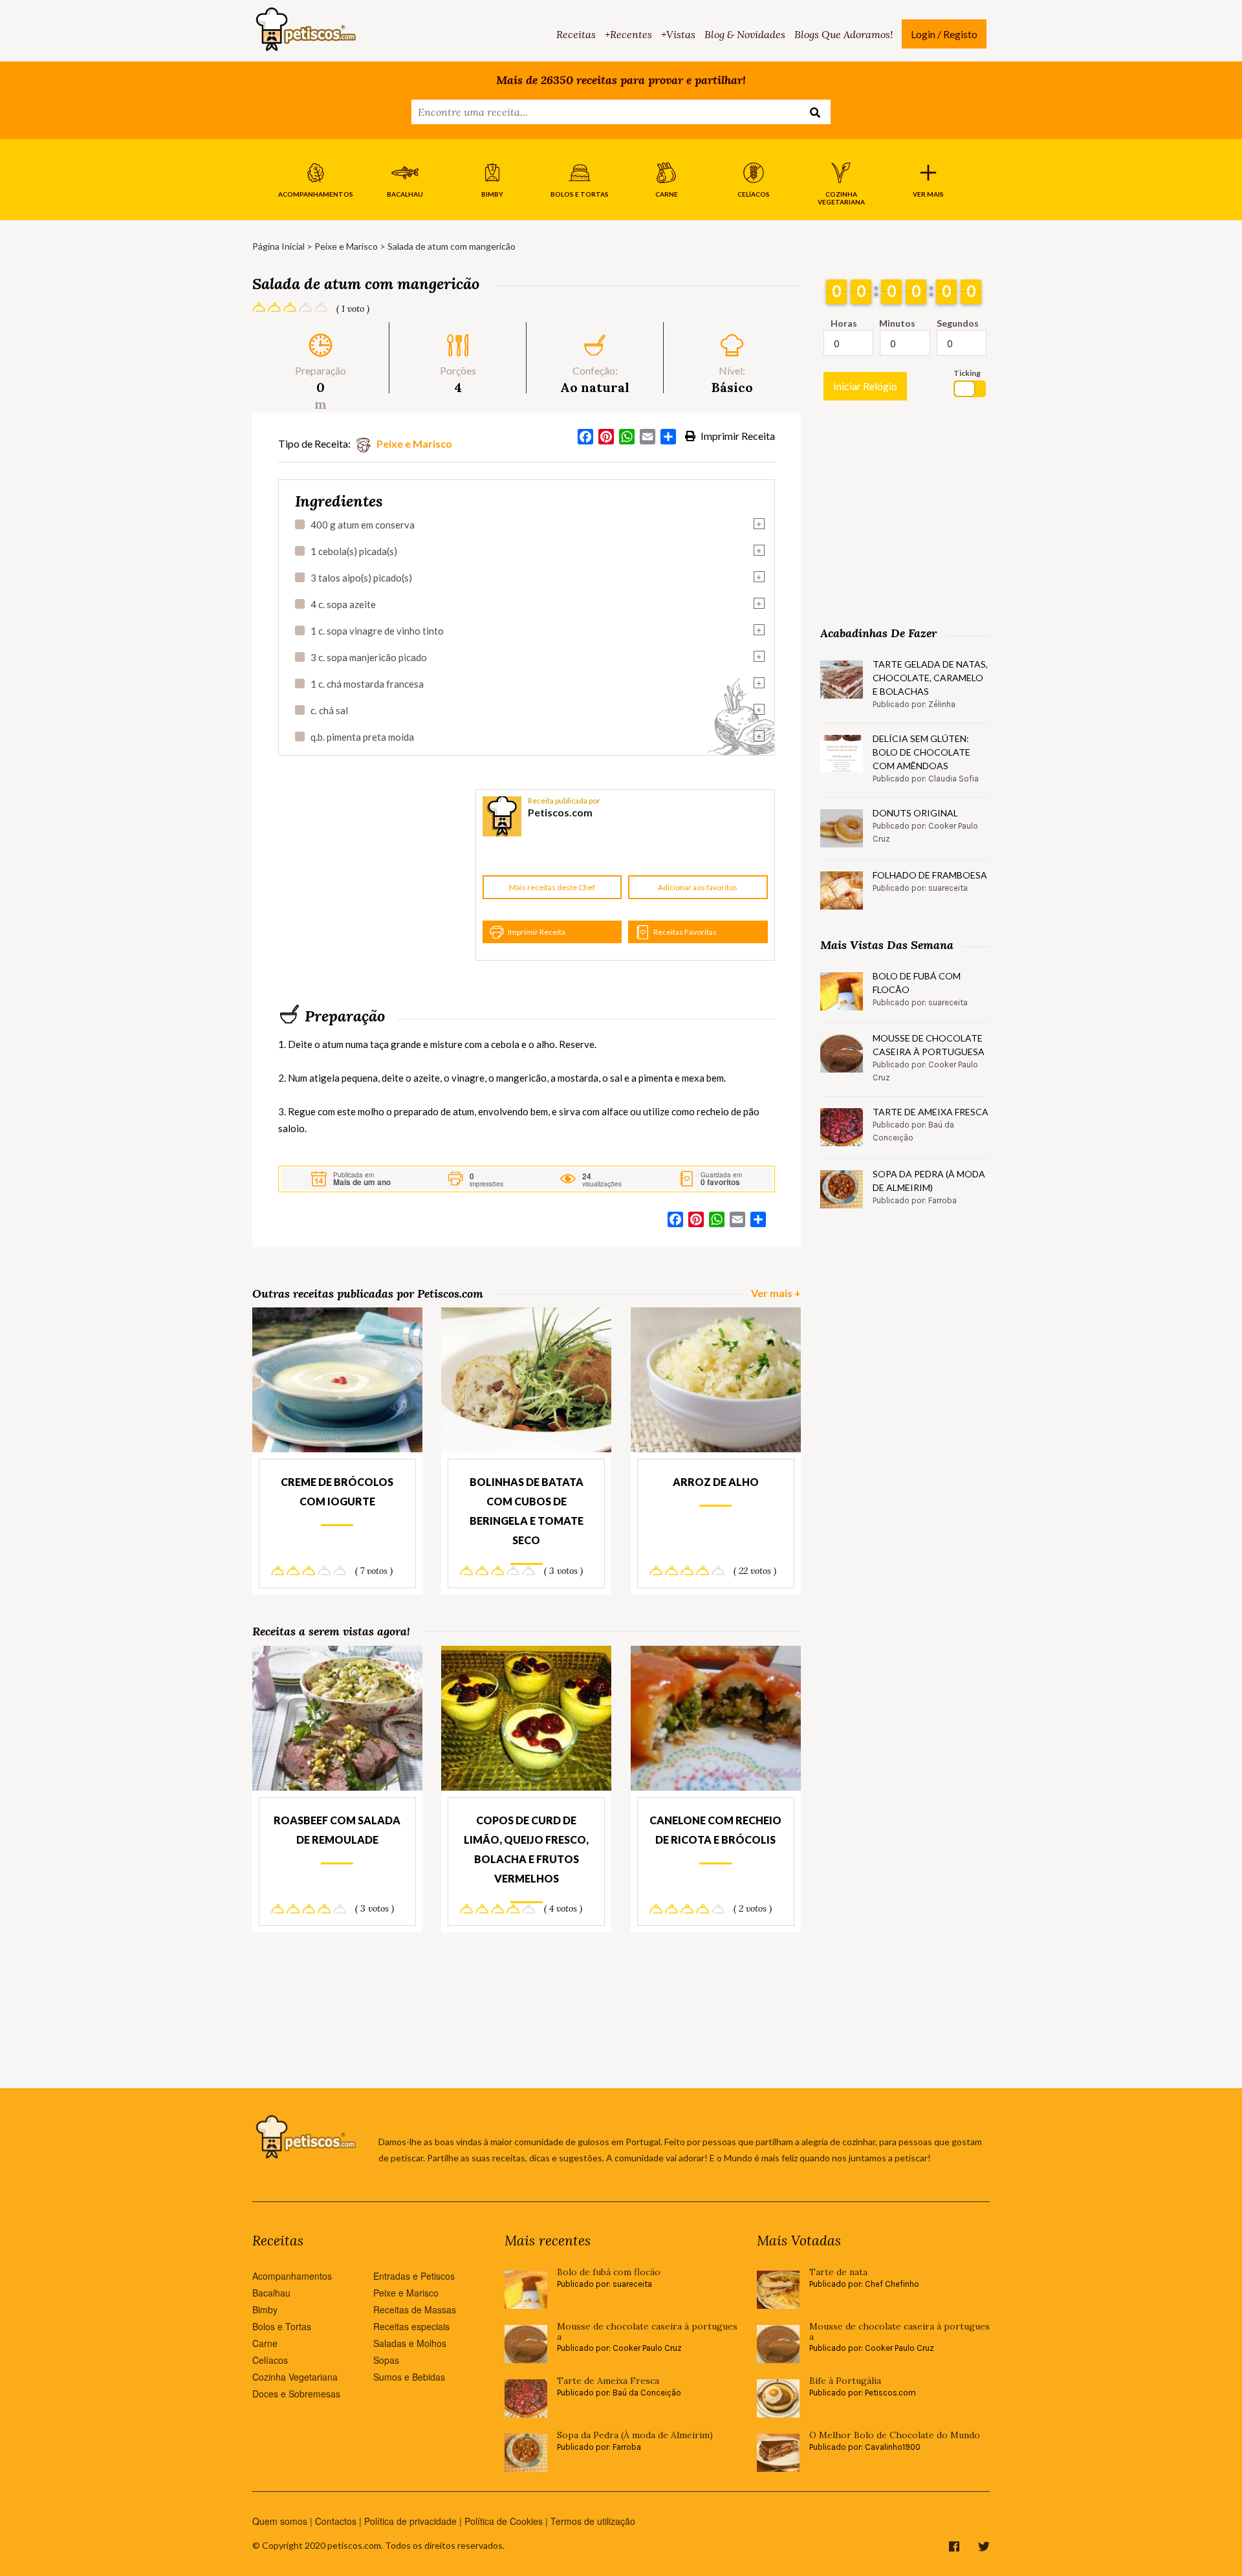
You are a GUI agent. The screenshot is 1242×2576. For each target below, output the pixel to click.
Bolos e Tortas (282, 2326)
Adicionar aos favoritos (698, 887)
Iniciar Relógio (865, 386)
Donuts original (915, 813)
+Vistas (678, 34)
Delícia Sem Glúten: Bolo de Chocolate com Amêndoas (921, 752)
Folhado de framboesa (930, 875)
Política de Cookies (504, 2521)
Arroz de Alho (716, 1482)
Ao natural (595, 387)
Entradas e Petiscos (414, 2276)
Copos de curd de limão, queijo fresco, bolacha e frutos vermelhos (526, 1849)
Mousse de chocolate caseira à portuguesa (929, 1045)
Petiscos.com (560, 812)
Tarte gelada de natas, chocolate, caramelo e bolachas (930, 678)
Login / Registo (944, 34)
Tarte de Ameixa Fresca (931, 1112)
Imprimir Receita (737, 436)
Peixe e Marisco (346, 246)
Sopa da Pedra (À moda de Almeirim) (929, 1181)
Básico (732, 387)
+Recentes (628, 34)
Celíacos (270, 2360)
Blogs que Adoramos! (844, 34)
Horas (844, 323)
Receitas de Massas (415, 2309)
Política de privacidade (410, 2521)
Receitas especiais (411, 2326)
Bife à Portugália (845, 2381)
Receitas (576, 34)
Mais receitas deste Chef (552, 887)
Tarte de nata (838, 2272)
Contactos (336, 2521)
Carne (265, 2343)
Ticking (967, 373)
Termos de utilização (593, 2521)
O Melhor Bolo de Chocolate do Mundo (895, 2435)
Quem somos (280, 2521)
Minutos (897, 323)
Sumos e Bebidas (409, 2377)
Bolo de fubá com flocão (917, 983)
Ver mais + (776, 1293)
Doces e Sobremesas (296, 2394)
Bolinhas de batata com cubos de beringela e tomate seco (527, 1511)
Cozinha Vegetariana (295, 2377)
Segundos (958, 323)
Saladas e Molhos (410, 2343)
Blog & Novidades (745, 34)
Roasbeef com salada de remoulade (337, 1830)
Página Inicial (278, 246)
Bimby (265, 2309)
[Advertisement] (375, 875)
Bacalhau (271, 2293)
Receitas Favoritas (685, 932)
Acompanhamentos (292, 2276)
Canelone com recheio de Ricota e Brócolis (715, 1830)
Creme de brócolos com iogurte (337, 1491)
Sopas (386, 2360)
